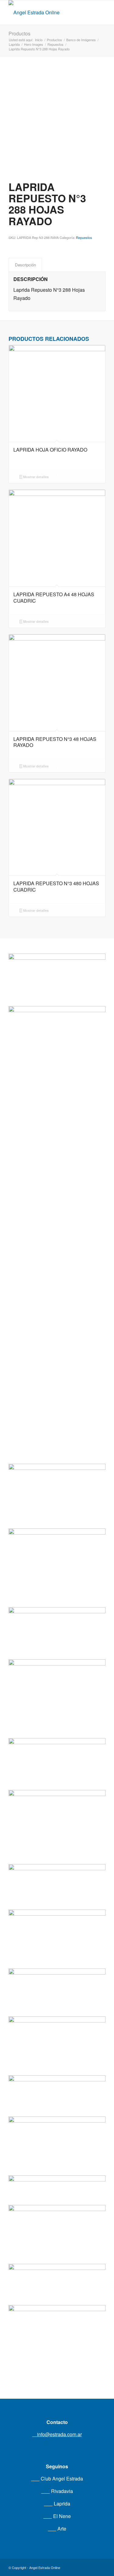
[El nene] (57, 1536)
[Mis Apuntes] (57, 2220)
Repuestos (84, 237)
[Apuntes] (57, 2126)
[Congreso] (57, 1801)
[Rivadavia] (57, 1209)
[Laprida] (57, 1673)
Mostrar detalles (35, 477)
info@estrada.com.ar (59, 2434)
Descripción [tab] (25, 265)
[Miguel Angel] (57, 2324)
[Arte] (57, 2022)
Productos (19, 33)
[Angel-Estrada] (47, 13)
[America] (57, 1917)
